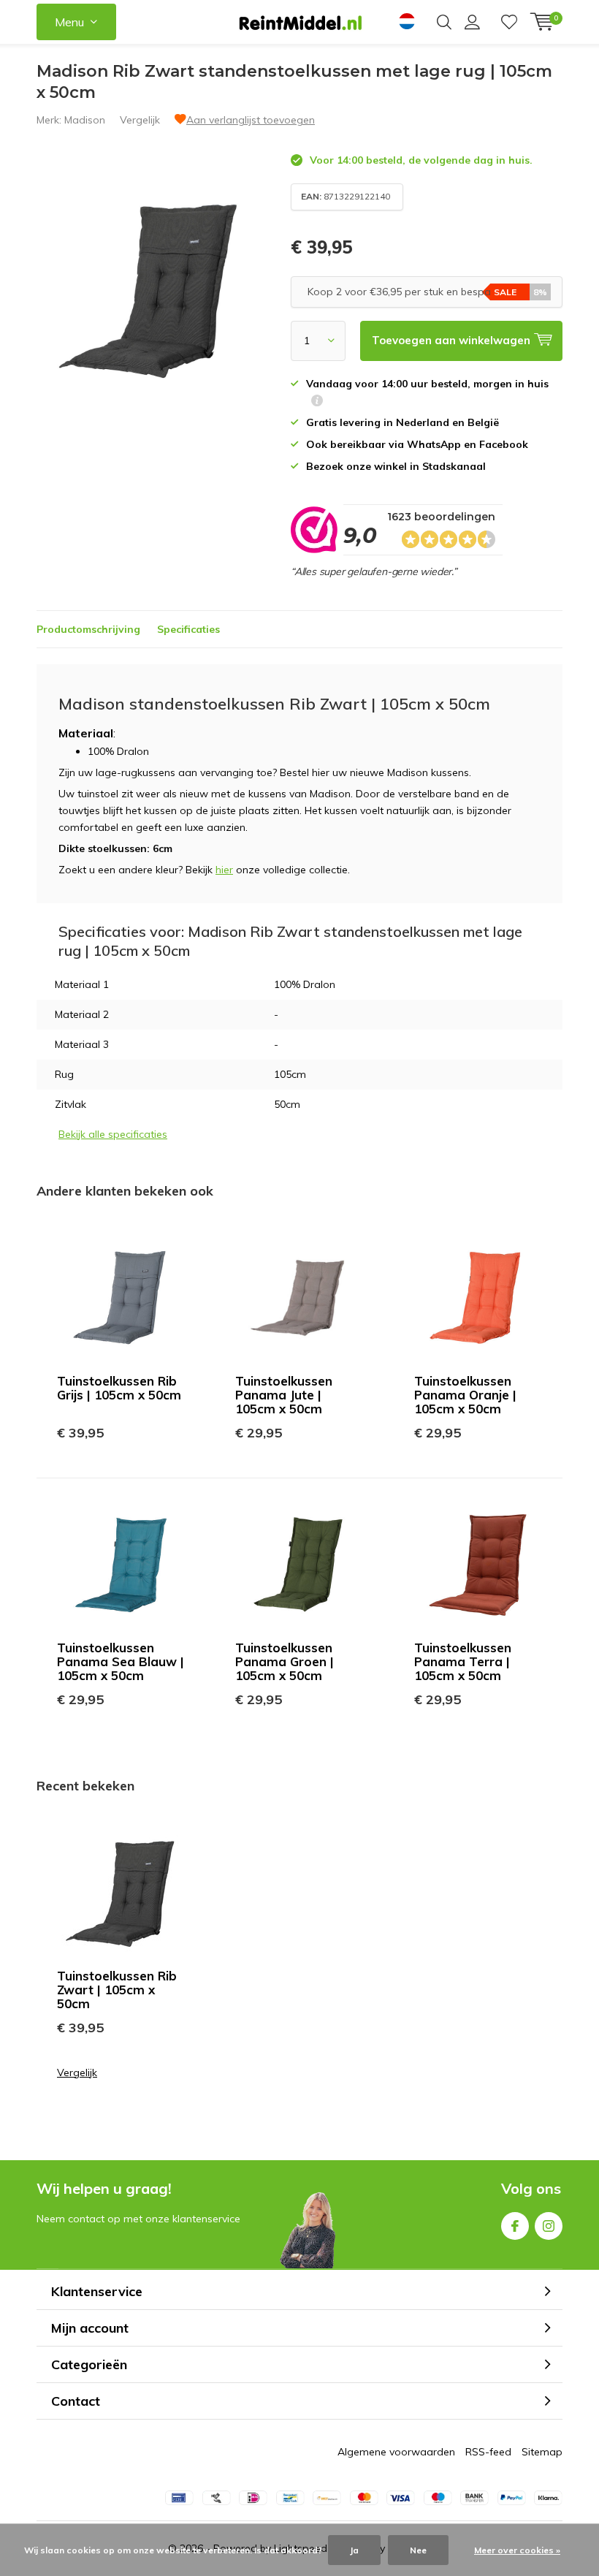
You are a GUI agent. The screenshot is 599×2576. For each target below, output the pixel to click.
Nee (418, 2550)
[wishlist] (509, 22)
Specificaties (188, 629)
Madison (85, 120)
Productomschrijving (88, 629)
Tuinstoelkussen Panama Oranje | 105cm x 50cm (465, 1395)
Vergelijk (140, 120)
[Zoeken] (444, 22)
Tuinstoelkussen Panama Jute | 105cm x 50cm (284, 1395)
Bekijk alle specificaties (113, 1134)
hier (224, 870)
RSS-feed (488, 2452)
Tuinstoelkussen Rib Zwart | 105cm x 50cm (117, 1990)
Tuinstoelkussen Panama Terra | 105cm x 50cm (463, 1661)
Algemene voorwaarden (396, 2452)
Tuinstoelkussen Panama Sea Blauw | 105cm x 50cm (121, 1661)
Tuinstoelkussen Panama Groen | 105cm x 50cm (285, 1661)
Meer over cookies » (517, 2550)
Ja (354, 2550)
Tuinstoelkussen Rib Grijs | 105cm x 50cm (119, 1388)
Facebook (515, 2226)
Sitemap (542, 2452)
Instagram (549, 2226)
